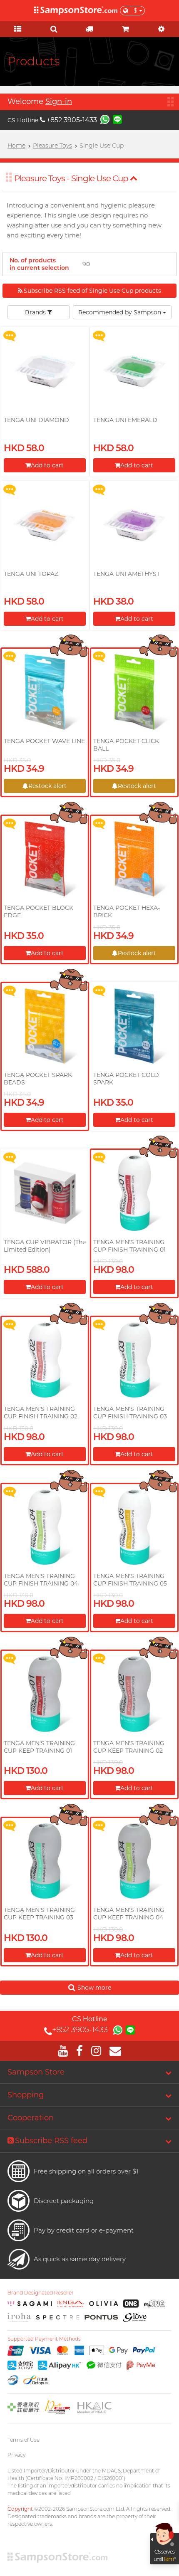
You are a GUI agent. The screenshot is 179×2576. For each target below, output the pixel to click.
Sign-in (59, 101)
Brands (36, 312)
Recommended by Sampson (121, 312)
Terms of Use (24, 2440)
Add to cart (47, 465)
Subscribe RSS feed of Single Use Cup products (92, 291)
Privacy (16, 2455)
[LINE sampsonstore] (117, 119)
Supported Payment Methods (44, 2339)
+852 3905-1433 (72, 120)
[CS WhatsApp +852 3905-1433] (105, 119)
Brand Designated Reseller (41, 2293)
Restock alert (47, 786)
